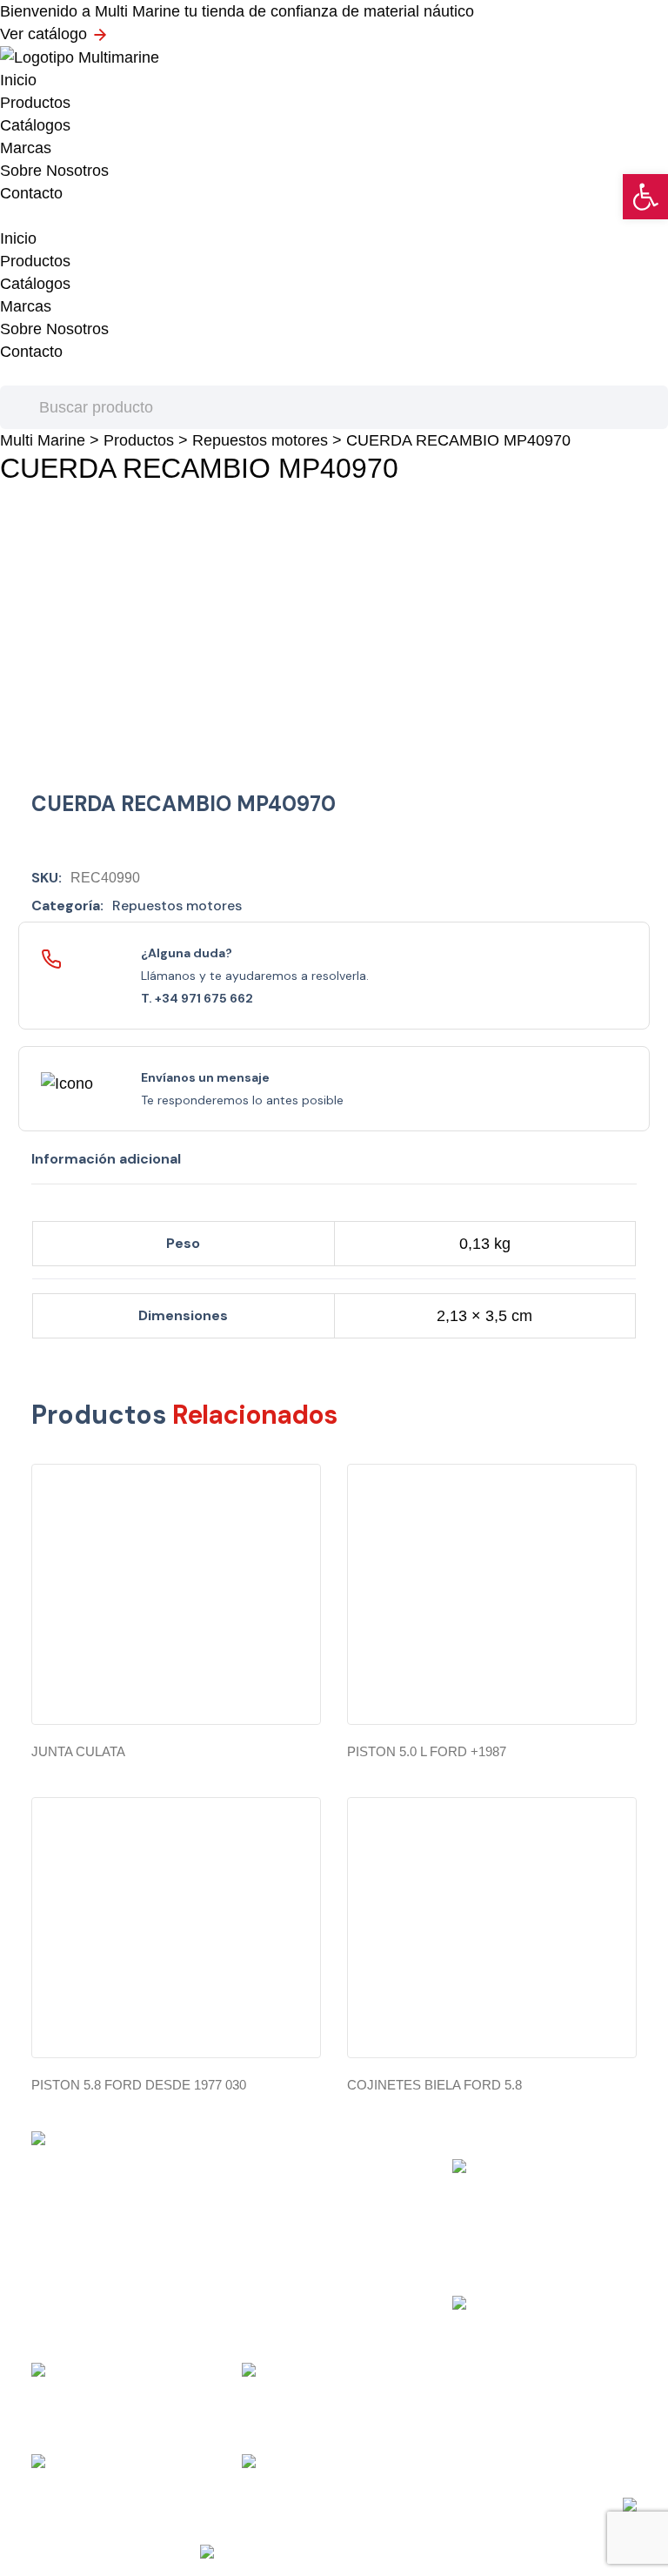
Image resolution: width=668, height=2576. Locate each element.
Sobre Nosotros (54, 171)
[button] (645, 197)
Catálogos (35, 125)
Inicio (18, 80)
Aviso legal (362, 2505)
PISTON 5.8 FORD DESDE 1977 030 (139, 2085)
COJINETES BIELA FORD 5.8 (434, 2085)
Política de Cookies (438, 2505)
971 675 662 (93, 2465)
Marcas (26, 148)
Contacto (31, 193)
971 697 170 (514, 2304)
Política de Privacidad (281, 2505)
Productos (35, 103)
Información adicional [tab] (106, 1159)
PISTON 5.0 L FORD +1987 (427, 1751)
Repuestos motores (260, 440)
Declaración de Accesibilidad (546, 2505)
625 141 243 (304, 2463)
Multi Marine (43, 440)
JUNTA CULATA (78, 1751)
